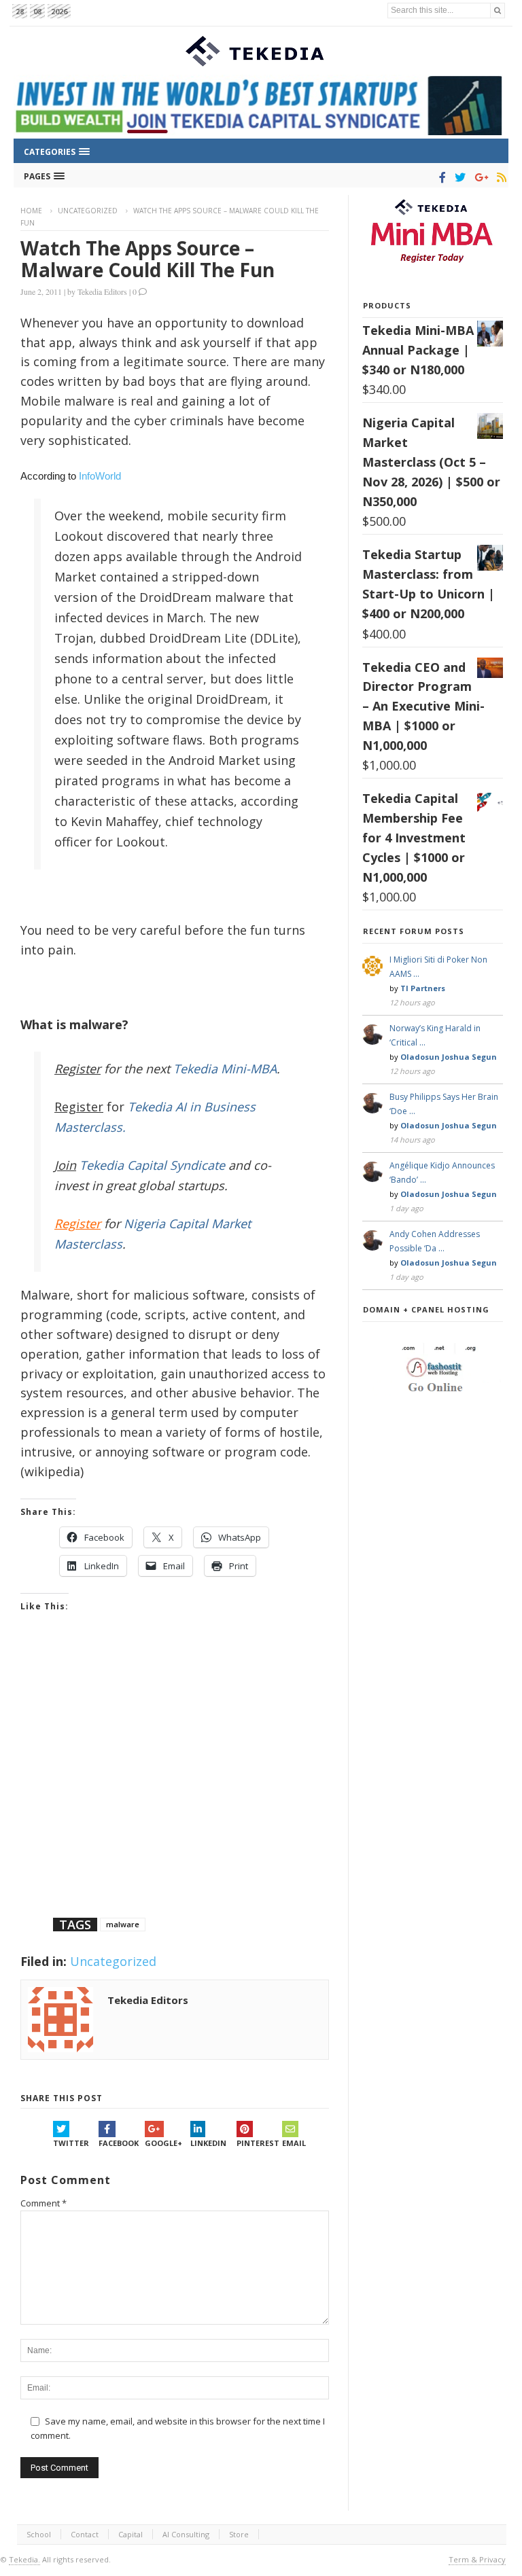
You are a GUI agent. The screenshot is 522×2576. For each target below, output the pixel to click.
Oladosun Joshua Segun (449, 1057)
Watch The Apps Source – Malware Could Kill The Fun (147, 259)
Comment (43, 2203)
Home (31, 211)
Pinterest (258, 2143)
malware (123, 1924)
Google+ (163, 2143)
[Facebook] (440, 177)
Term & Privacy (477, 2559)
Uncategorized (88, 211)
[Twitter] (458, 177)
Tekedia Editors (102, 291)
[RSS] (499, 177)
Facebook (119, 2143)
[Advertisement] (175, 1782)
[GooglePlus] (479, 177)
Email (294, 2143)
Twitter (71, 2143)
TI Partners (423, 988)
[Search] (498, 11)
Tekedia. (24, 2559)
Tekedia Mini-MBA (225, 1069)
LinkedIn (208, 2143)
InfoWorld (100, 476)
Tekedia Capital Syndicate (151, 1165)
